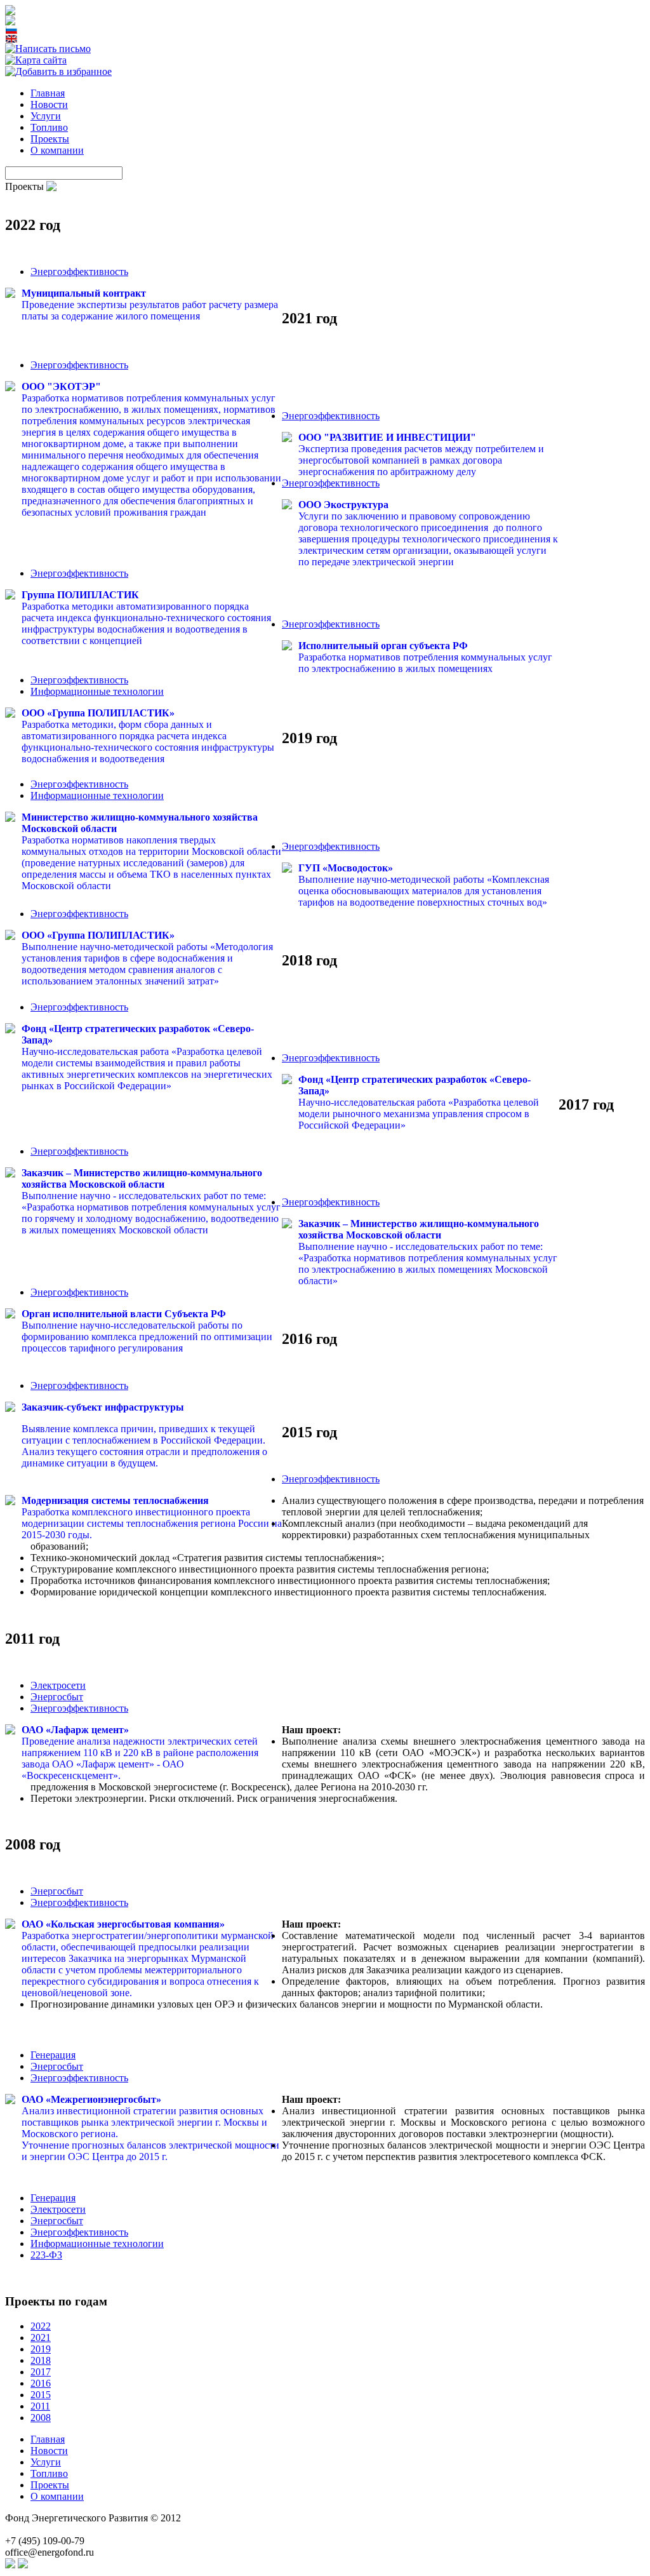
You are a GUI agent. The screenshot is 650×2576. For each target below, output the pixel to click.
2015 (41, 2395)
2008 (41, 2418)
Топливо (49, 127)
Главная (48, 93)
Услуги (46, 116)
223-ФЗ (46, 2255)
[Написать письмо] (48, 49)
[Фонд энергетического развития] (58, 71)
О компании (57, 150)
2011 (40, 2406)
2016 (41, 2383)
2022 (41, 2326)
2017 (41, 2372)
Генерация (53, 2055)
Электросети (58, 1685)
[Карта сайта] (36, 60)
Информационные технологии (97, 691)
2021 (41, 2338)
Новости (49, 104)
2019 (41, 2349)
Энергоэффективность (79, 272)
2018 (41, 2360)
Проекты (50, 139)
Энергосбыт (57, 1697)
